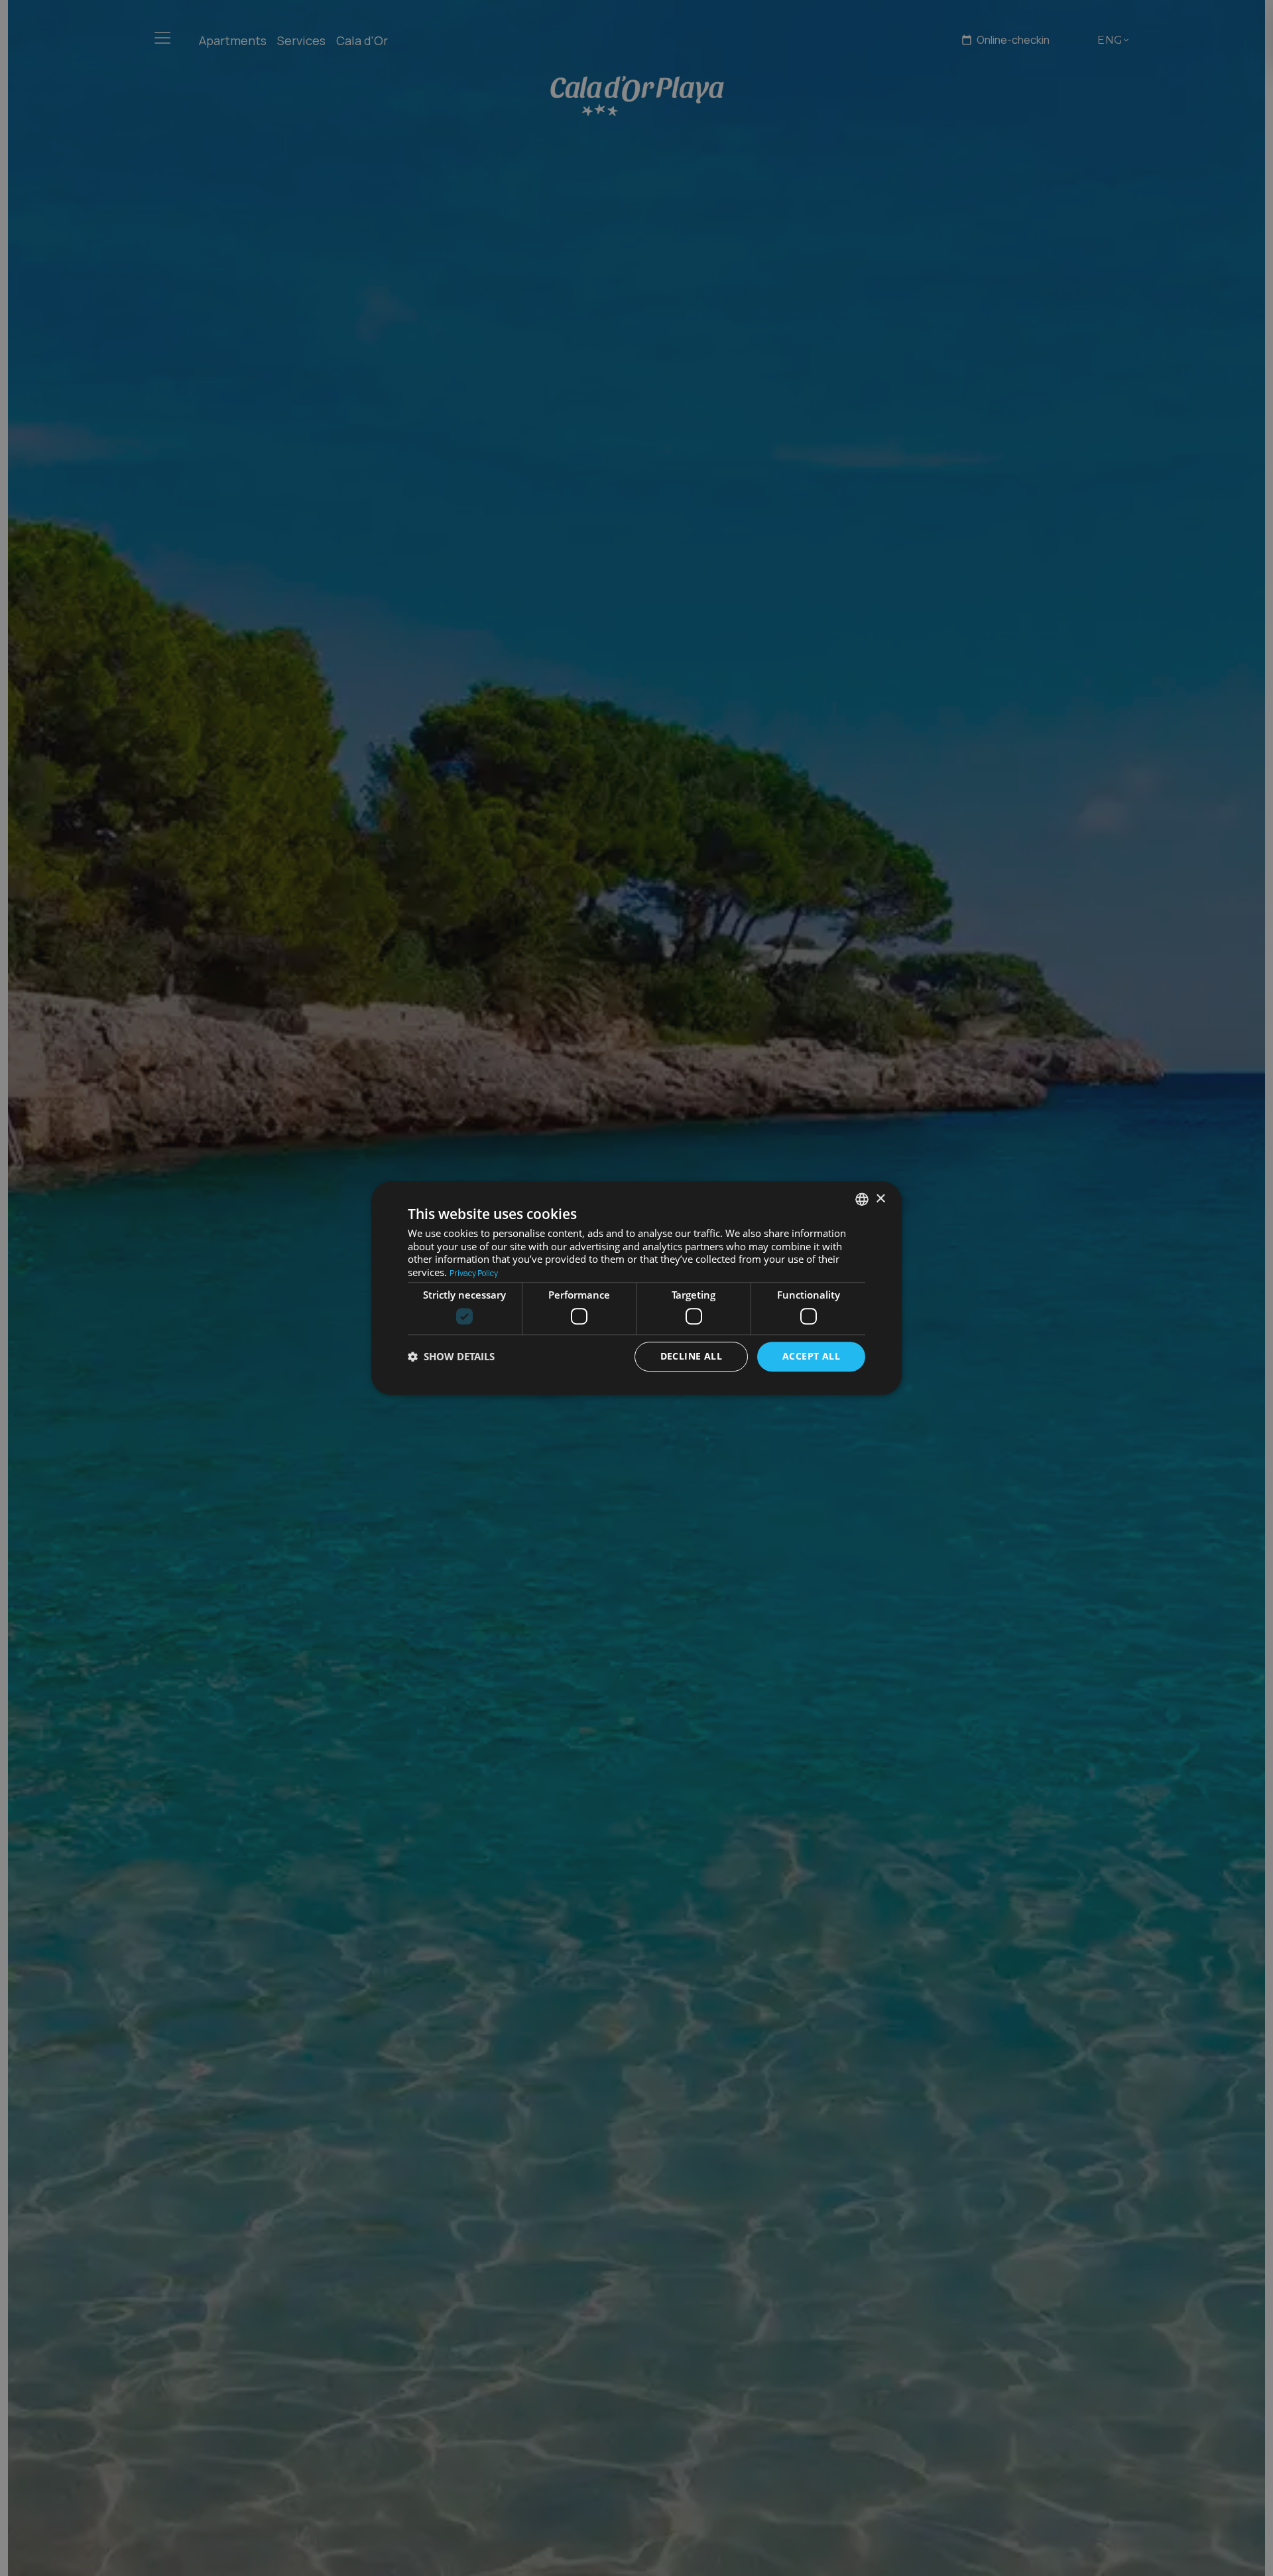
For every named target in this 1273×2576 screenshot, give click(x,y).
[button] (451, 1356)
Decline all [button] (691, 1356)
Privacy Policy (474, 1273)
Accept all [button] (811, 1356)
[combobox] (862, 1199)
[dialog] (636, 1288)
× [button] (880, 1199)
